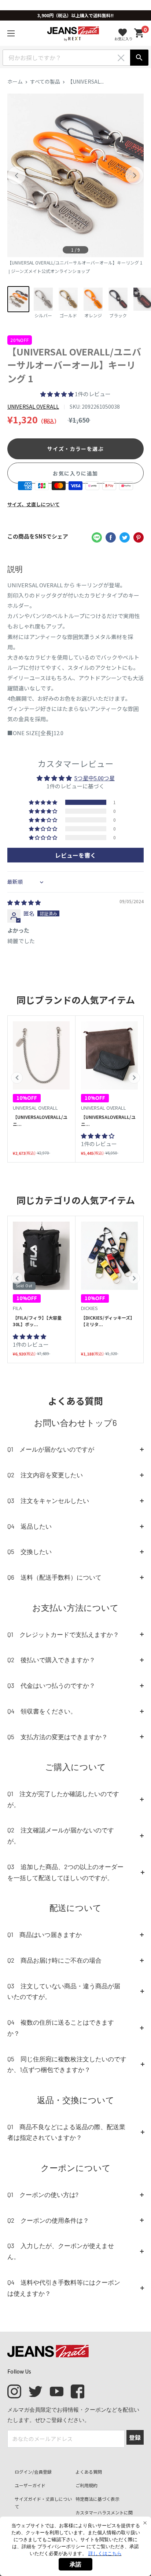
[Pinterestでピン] (139, 537)
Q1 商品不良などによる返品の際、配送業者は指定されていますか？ (66, 2132)
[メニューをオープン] (11, 33)
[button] (58, 394)
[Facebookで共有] (111, 537)
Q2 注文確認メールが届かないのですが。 (61, 1835)
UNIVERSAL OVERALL (33, 406)
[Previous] (16, 175)
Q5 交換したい (30, 1551)
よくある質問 (89, 2472)
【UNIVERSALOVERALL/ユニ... (40, 1120)
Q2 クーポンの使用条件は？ (48, 2220)
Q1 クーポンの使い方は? (43, 2194)
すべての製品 (45, 81)
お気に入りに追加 (75, 473)
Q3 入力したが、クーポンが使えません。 (61, 2251)
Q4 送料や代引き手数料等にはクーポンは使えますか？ (64, 2288)
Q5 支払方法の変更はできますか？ (58, 1737)
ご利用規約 (86, 2485)
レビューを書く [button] (75, 855)
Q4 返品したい (30, 1526)
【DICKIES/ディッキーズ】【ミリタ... (108, 1321)
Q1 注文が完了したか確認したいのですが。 (63, 1799)
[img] (24, 902)
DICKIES (89, 1308)
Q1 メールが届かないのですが (51, 1449)
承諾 (75, 2564)
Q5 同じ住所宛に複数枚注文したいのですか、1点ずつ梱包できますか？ (67, 2064)
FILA (17, 1308)
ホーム (15, 81)
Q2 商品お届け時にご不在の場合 (54, 1960)
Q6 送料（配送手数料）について (54, 1577)
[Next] (135, 175)
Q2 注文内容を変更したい (45, 1475)
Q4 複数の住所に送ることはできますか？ (61, 2028)
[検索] (139, 58)
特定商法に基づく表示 (97, 2499)
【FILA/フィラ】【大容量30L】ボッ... (37, 1321)
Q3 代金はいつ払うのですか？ (51, 1685)
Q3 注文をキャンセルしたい (48, 1500)
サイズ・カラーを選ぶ (75, 449)
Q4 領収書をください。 (42, 1711)
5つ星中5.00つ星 (95, 778)
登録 (135, 2437)
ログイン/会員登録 (33, 2472)
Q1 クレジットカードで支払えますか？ (63, 1634)
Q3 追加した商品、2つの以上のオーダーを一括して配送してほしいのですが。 (65, 1872)
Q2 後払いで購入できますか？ (51, 1660)
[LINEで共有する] (97, 537)
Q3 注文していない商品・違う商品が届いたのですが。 (64, 1991)
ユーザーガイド (30, 2485)
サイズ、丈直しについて (34, 504)
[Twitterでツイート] (125, 537)
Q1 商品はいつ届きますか (45, 1934)
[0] (139, 33)
